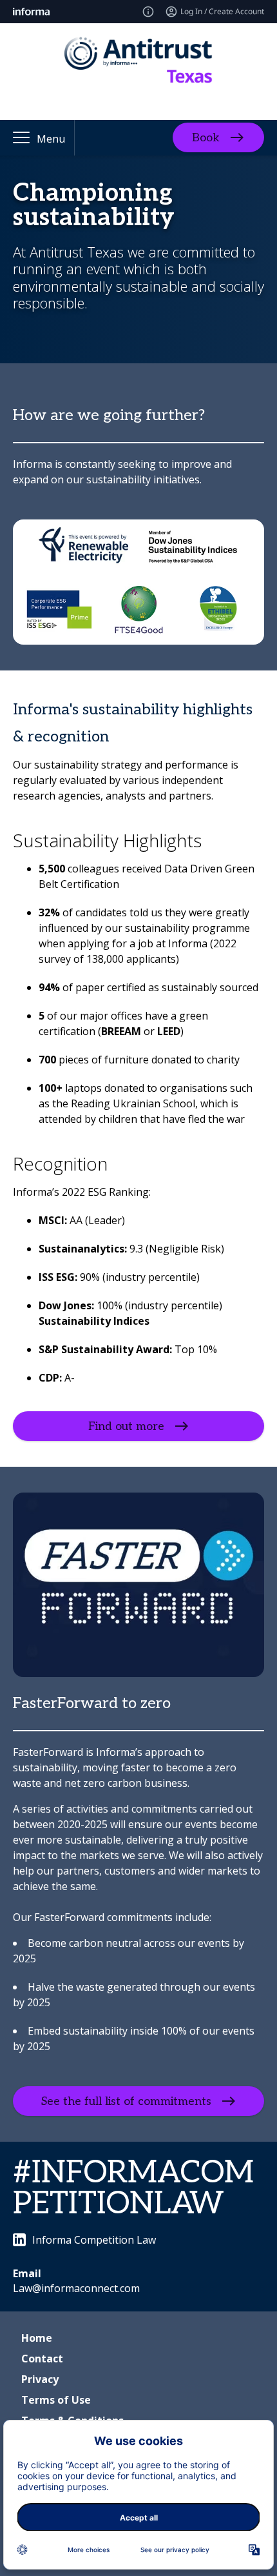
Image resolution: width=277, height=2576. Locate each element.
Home (37, 2338)
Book (206, 138)
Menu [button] (51, 139)
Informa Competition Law (94, 2240)
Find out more (126, 1426)
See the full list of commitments (126, 2101)
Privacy (40, 2379)
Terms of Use (56, 2400)
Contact (42, 2359)
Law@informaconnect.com (76, 2288)
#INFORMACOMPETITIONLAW (133, 2189)
